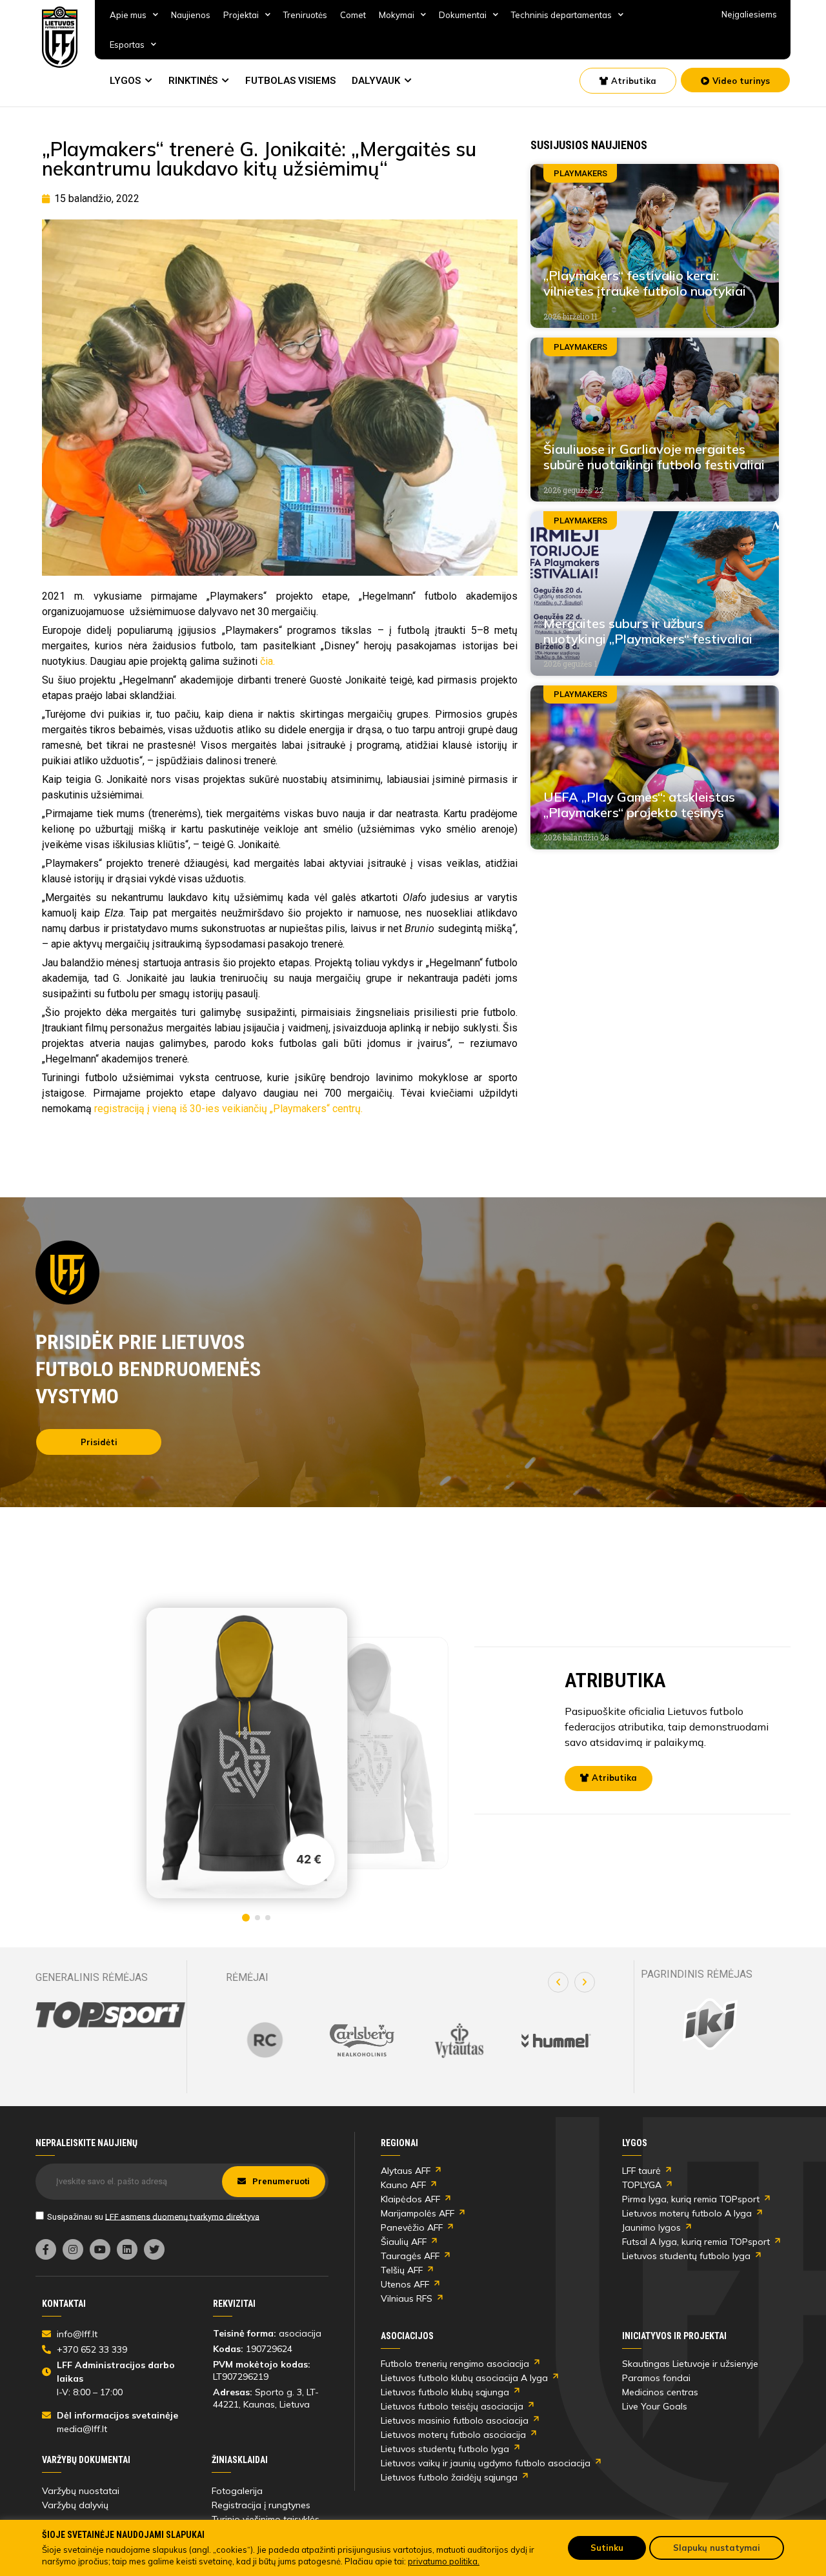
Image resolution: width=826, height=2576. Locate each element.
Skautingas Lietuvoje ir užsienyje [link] (690, 2364)
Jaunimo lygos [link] (651, 2227)
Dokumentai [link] (463, 15)
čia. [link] (267, 661)
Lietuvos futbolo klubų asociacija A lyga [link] (464, 2378)
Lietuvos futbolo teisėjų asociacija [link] (452, 2406)
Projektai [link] (241, 15)
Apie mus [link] (128, 15)
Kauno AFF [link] (403, 2185)
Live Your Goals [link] (655, 2406)
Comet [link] (353, 15)
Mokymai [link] (397, 15)
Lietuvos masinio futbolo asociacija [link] (455, 2420)
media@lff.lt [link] (82, 2429)
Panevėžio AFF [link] (412, 2227)
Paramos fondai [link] (656, 2378)
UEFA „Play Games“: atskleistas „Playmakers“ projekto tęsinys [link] (639, 805)
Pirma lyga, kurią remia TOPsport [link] (691, 2199)
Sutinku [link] (607, 2548)
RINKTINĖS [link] (193, 81)
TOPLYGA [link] (642, 2185)
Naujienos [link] (191, 15)
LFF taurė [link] (641, 2171)
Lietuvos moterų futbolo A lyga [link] (687, 2213)
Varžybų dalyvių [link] (75, 2505)
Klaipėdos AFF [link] (410, 2199)
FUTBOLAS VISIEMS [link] (290, 81)
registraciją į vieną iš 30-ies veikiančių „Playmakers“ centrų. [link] (228, 1109)
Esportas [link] (127, 45)
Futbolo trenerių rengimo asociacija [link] (455, 2364)
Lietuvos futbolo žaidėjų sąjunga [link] (449, 2477)
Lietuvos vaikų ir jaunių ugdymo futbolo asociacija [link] (486, 2463)
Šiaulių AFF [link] (404, 2242)
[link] (60, 37)
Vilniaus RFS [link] (407, 2298)
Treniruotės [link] (305, 15)
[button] (558, 1982)
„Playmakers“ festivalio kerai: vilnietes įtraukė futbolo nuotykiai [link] (645, 283)
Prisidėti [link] (99, 1442)
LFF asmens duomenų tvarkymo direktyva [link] (182, 2216)
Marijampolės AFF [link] (418, 2213)
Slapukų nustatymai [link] (717, 2548)
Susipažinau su (153, 2216)
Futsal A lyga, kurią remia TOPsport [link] (696, 2242)
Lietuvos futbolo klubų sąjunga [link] (445, 2392)
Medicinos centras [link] (660, 2392)
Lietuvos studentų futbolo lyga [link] (686, 2256)
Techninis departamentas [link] (561, 15)
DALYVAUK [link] (376, 81)
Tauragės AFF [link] (410, 2256)
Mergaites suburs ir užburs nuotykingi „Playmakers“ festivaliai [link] (648, 631)
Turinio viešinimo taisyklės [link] (266, 2519)
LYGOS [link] (125, 81)
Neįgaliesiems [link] (749, 14)
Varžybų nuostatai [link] (81, 2491)
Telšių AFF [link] (402, 2270)
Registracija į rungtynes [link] (261, 2505)
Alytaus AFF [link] (406, 2171)
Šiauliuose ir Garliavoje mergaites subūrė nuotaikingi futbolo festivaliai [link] (654, 457)
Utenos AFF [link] (405, 2284)
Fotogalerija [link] (237, 2491)
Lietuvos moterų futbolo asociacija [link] (453, 2435)
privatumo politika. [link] (444, 2561)
